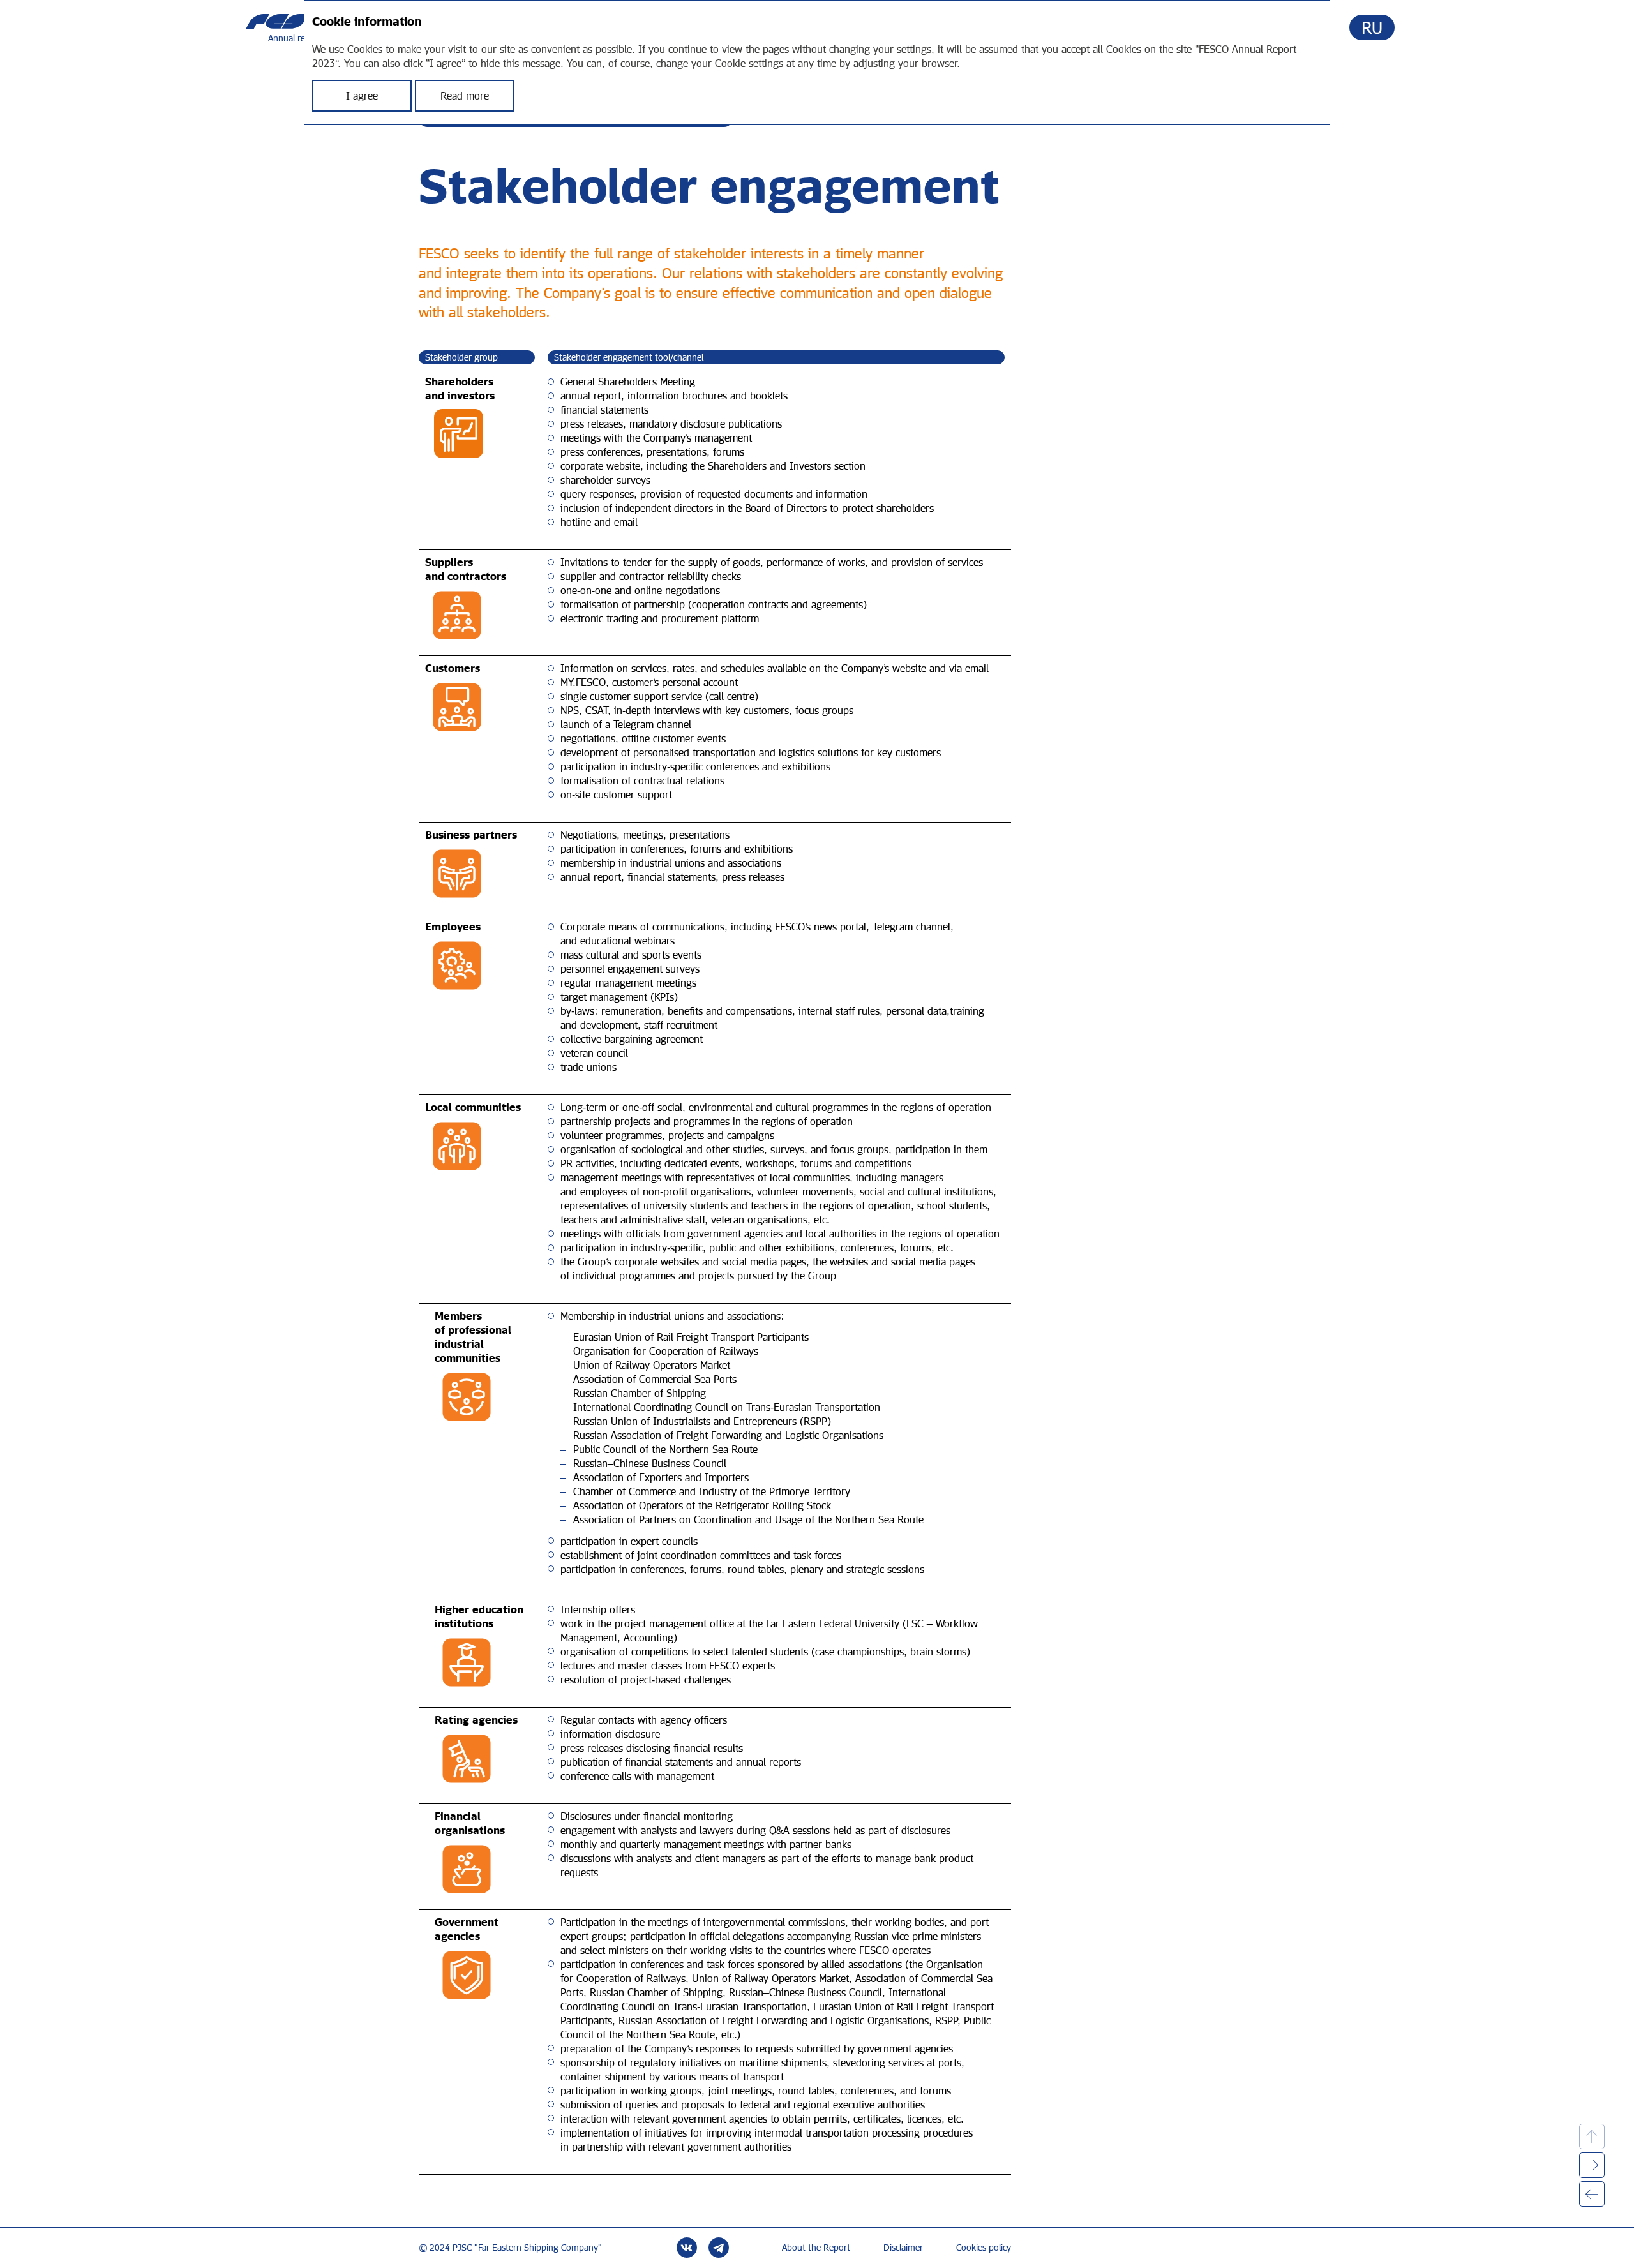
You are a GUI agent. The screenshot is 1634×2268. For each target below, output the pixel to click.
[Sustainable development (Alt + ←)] (1592, 2194)
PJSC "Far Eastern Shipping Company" (527, 2248)
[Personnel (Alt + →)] (1592, 2165)
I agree (362, 96)
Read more (465, 96)
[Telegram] (719, 2248)
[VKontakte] (687, 2248)
